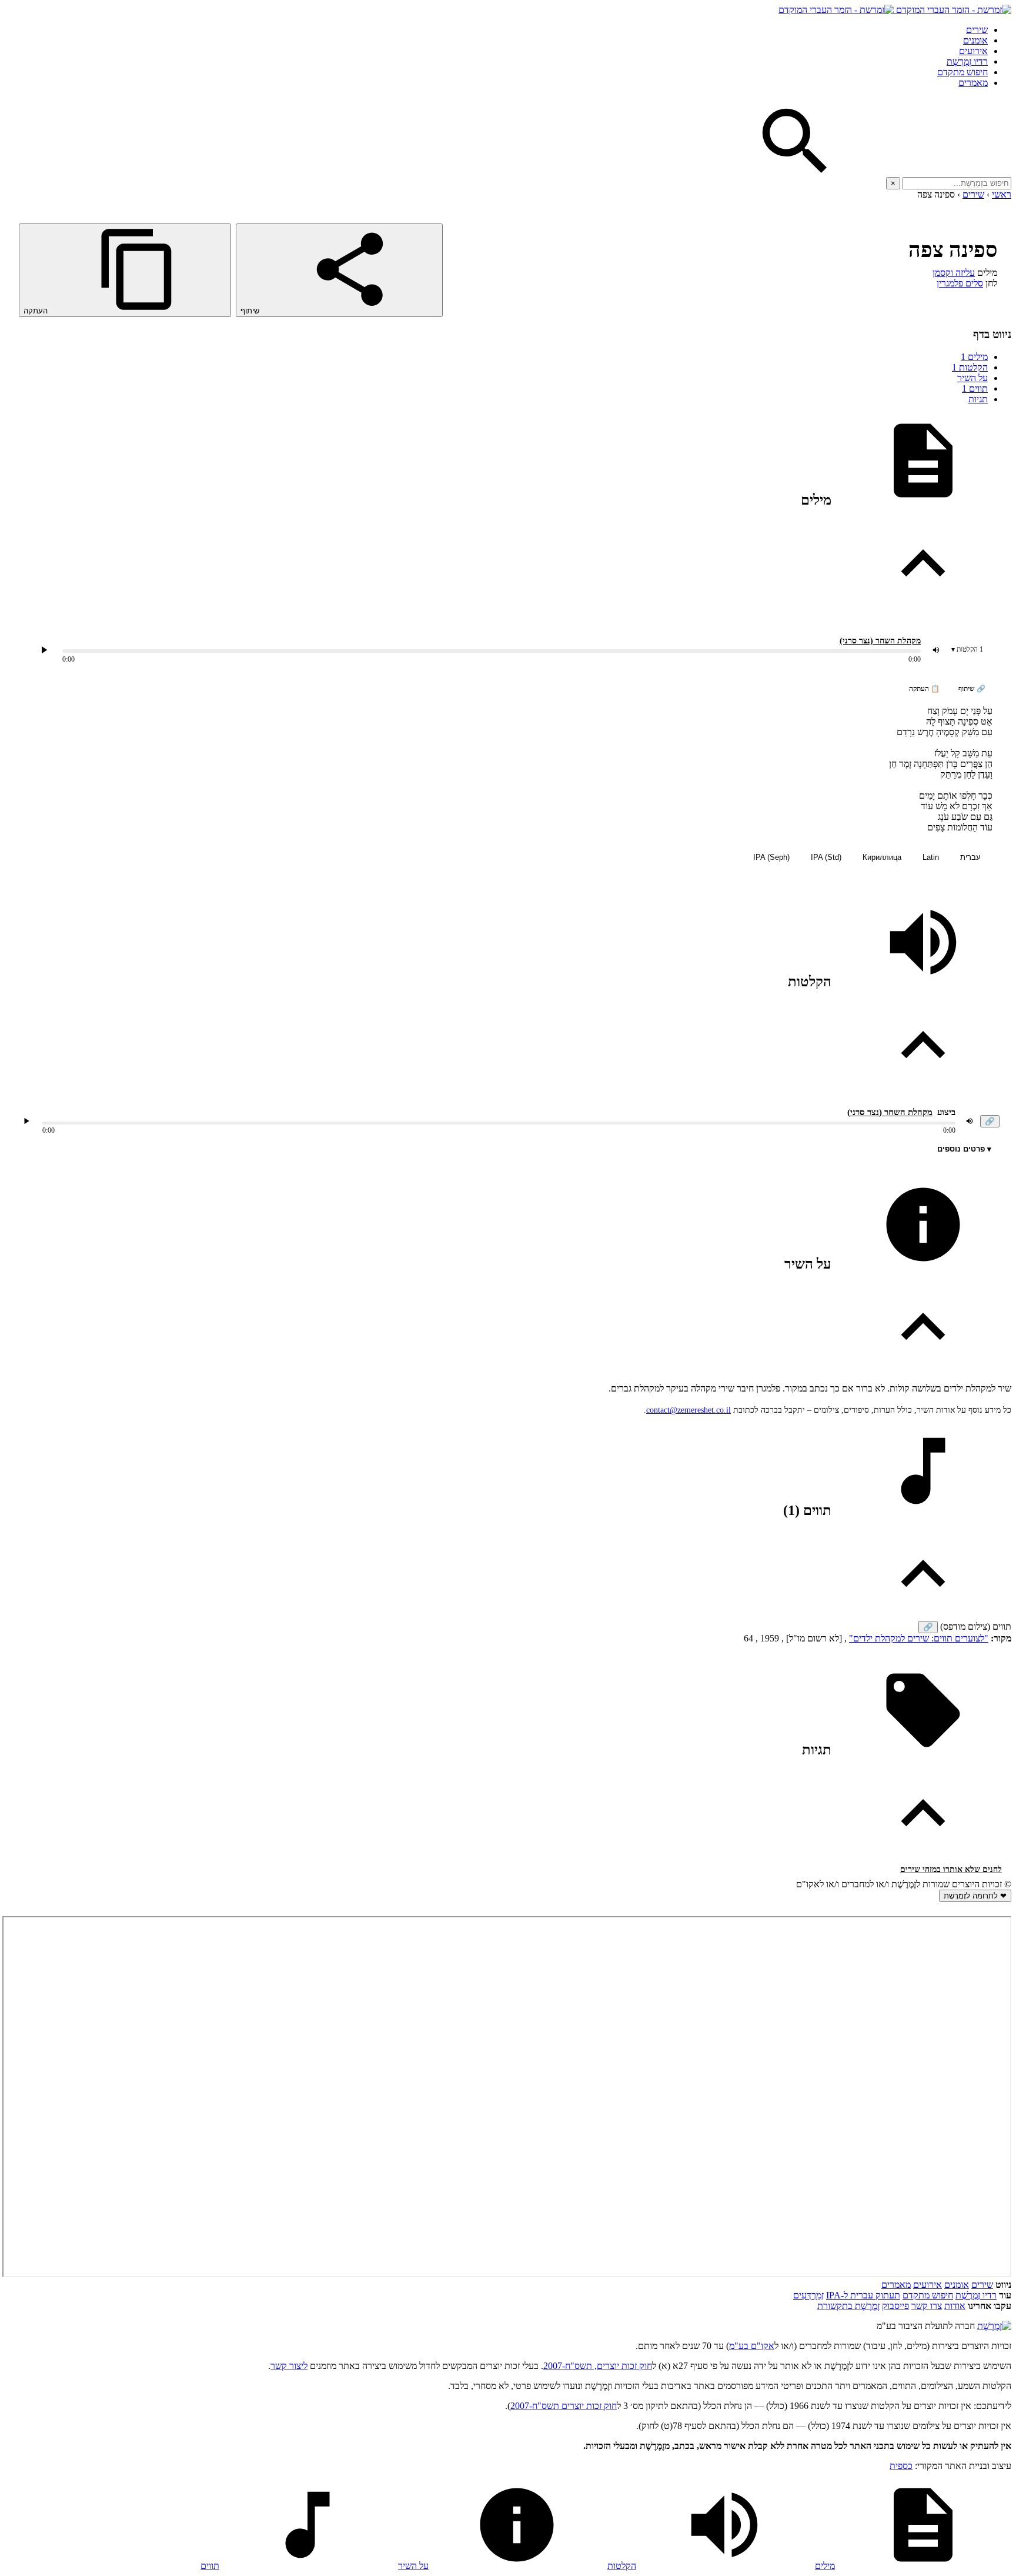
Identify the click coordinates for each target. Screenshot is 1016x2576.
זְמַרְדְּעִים (808, 2295)
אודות (955, 2306)
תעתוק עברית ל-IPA (863, 2295)
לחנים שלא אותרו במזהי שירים (951, 1869)
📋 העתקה (924, 689)
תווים (975, 388)
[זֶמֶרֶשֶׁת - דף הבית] (994, 2326)
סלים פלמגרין (960, 283)
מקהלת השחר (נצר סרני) (880, 641)
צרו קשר (927, 2306)
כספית (901, 2466)
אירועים (973, 51)
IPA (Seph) (771, 857)
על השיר (972, 378)
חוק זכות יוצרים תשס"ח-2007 (564, 2406)
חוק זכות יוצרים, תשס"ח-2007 (598, 2366)
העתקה (37, 311)
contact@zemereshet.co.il (689, 1410)
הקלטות (970, 367)
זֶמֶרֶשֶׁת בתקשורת (848, 2306)
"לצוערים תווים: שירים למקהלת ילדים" (919, 1638)
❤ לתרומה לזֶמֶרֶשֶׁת (975, 1896)
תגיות (978, 399)
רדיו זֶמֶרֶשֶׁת (976, 2295)
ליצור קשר (289, 2366)
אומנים (975, 40)
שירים (977, 30)
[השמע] (26, 1121)
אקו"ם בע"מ (752, 2346)
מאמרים (973, 83)
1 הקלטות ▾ (967, 649)
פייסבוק (895, 2306)
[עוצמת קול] (936, 650)
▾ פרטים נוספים (964, 1149)
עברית (970, 857)
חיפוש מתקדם (962, 72)
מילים (974, 357)
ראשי (1002, 194)
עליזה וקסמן (954, 273)
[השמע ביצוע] (44, 650)
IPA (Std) (826, 857)
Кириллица (882, 857)
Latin (931, 857)
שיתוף (251, 311)
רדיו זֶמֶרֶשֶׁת (967, 61)
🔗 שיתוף (972, 689)
